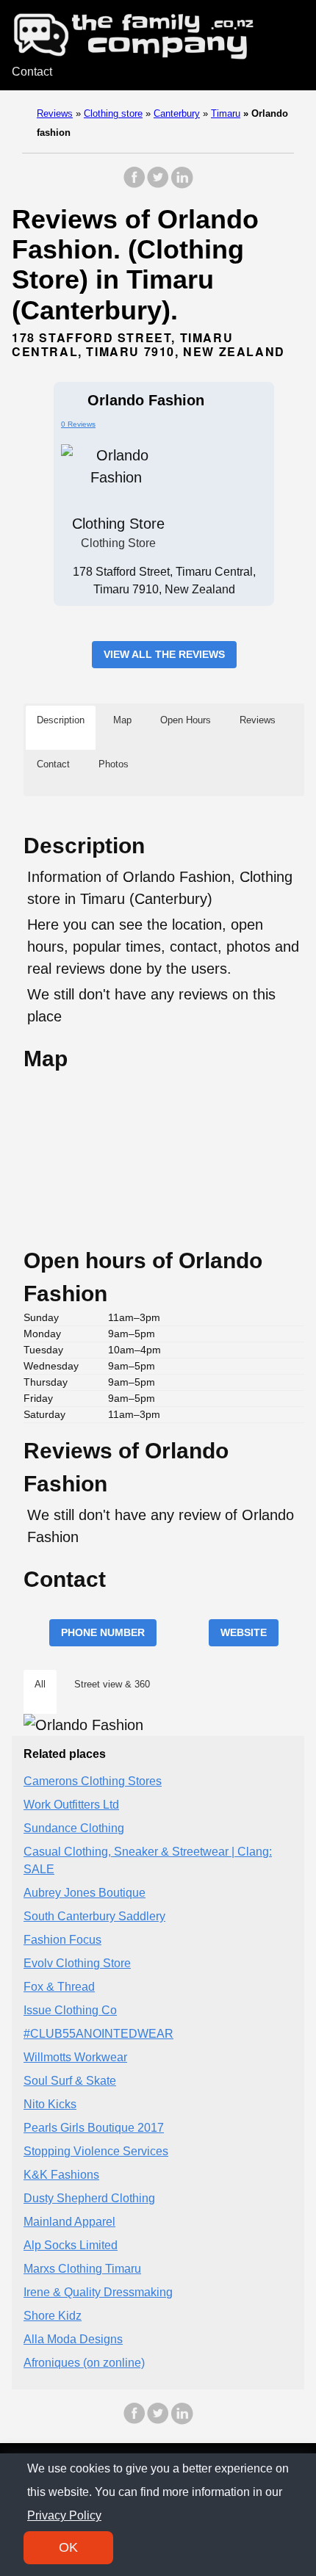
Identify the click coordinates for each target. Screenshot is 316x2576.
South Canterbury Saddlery (94, 1916)
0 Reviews (78, 424)
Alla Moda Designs (73, 2339)
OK (68, 2547)
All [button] (40, 1684)
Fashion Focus (62, 1940)
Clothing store (113, 113)
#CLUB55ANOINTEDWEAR (98, 2034)
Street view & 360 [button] (112, 1684)
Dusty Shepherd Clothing (89, 2198)
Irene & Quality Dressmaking (98, 2292)
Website (244, 1632)
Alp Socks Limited (71, 2245)
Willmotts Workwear (75, 2057)
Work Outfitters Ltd (71, 1805)
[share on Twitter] (158, 185)
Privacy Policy (64, 2515)
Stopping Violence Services (96, 2151)
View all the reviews (164, 654)
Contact (32, 72)
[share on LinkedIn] (182, 185)
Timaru (226, 113)
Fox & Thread (59, 1987)
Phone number (103, 1632)
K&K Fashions (61, 2175)
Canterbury (177, 113)
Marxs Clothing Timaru (82, 2269)
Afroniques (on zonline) (84, 2363)
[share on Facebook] (134, 185)
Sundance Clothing (74, 1828)
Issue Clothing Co (70, 2010)
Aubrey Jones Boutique (85, 1893)
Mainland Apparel (69, 2222)
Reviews (55, 113)
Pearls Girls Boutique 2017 (94, 2128)
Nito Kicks (50, 2104)
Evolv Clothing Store (77, 1963)
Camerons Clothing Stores (93, 1781)
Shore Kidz (53, 2316)
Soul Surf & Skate (70, 2081)
